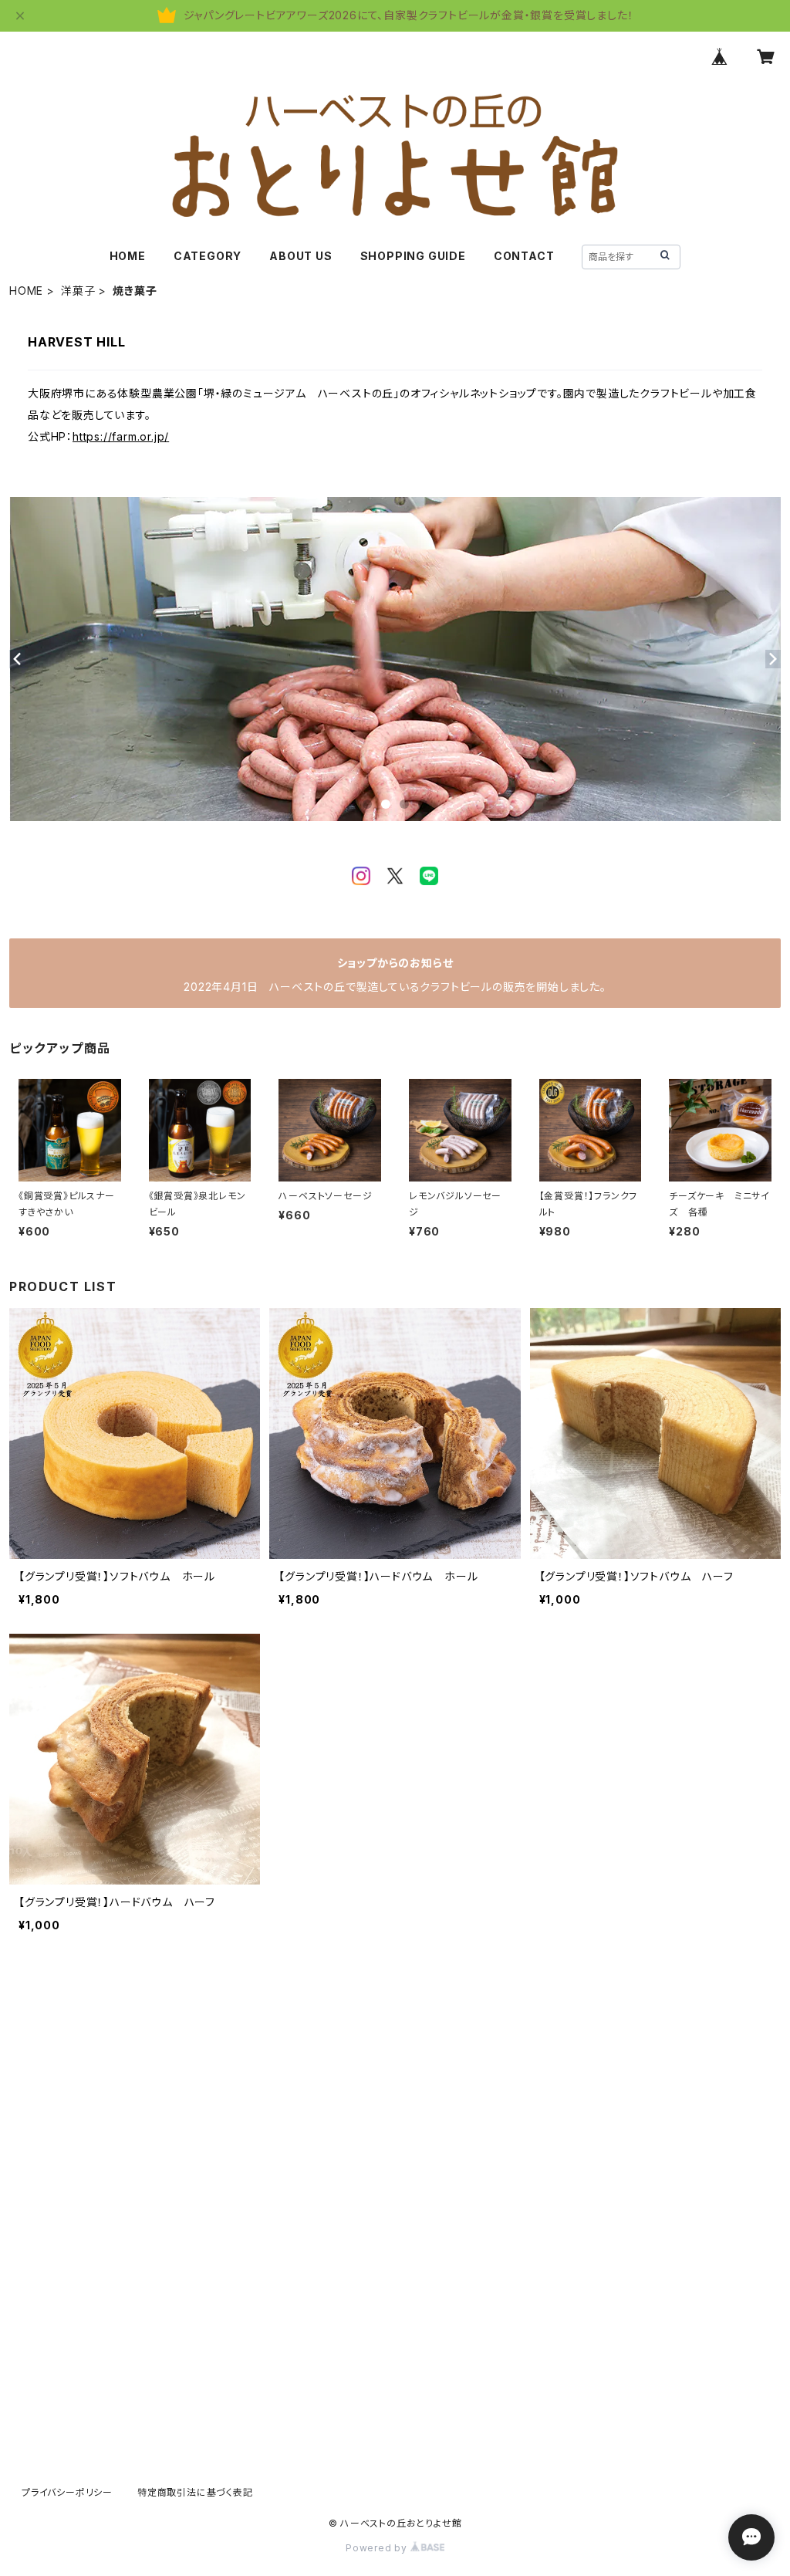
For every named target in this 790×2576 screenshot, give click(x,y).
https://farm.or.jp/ (121, 436)
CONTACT (524, 256)
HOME (128, 256)
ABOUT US (300, 256)
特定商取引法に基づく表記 (195, 2492)
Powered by (378, 2548)
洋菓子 (78, 291)
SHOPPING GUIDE (413, 256)
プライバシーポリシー (67, 2492)
